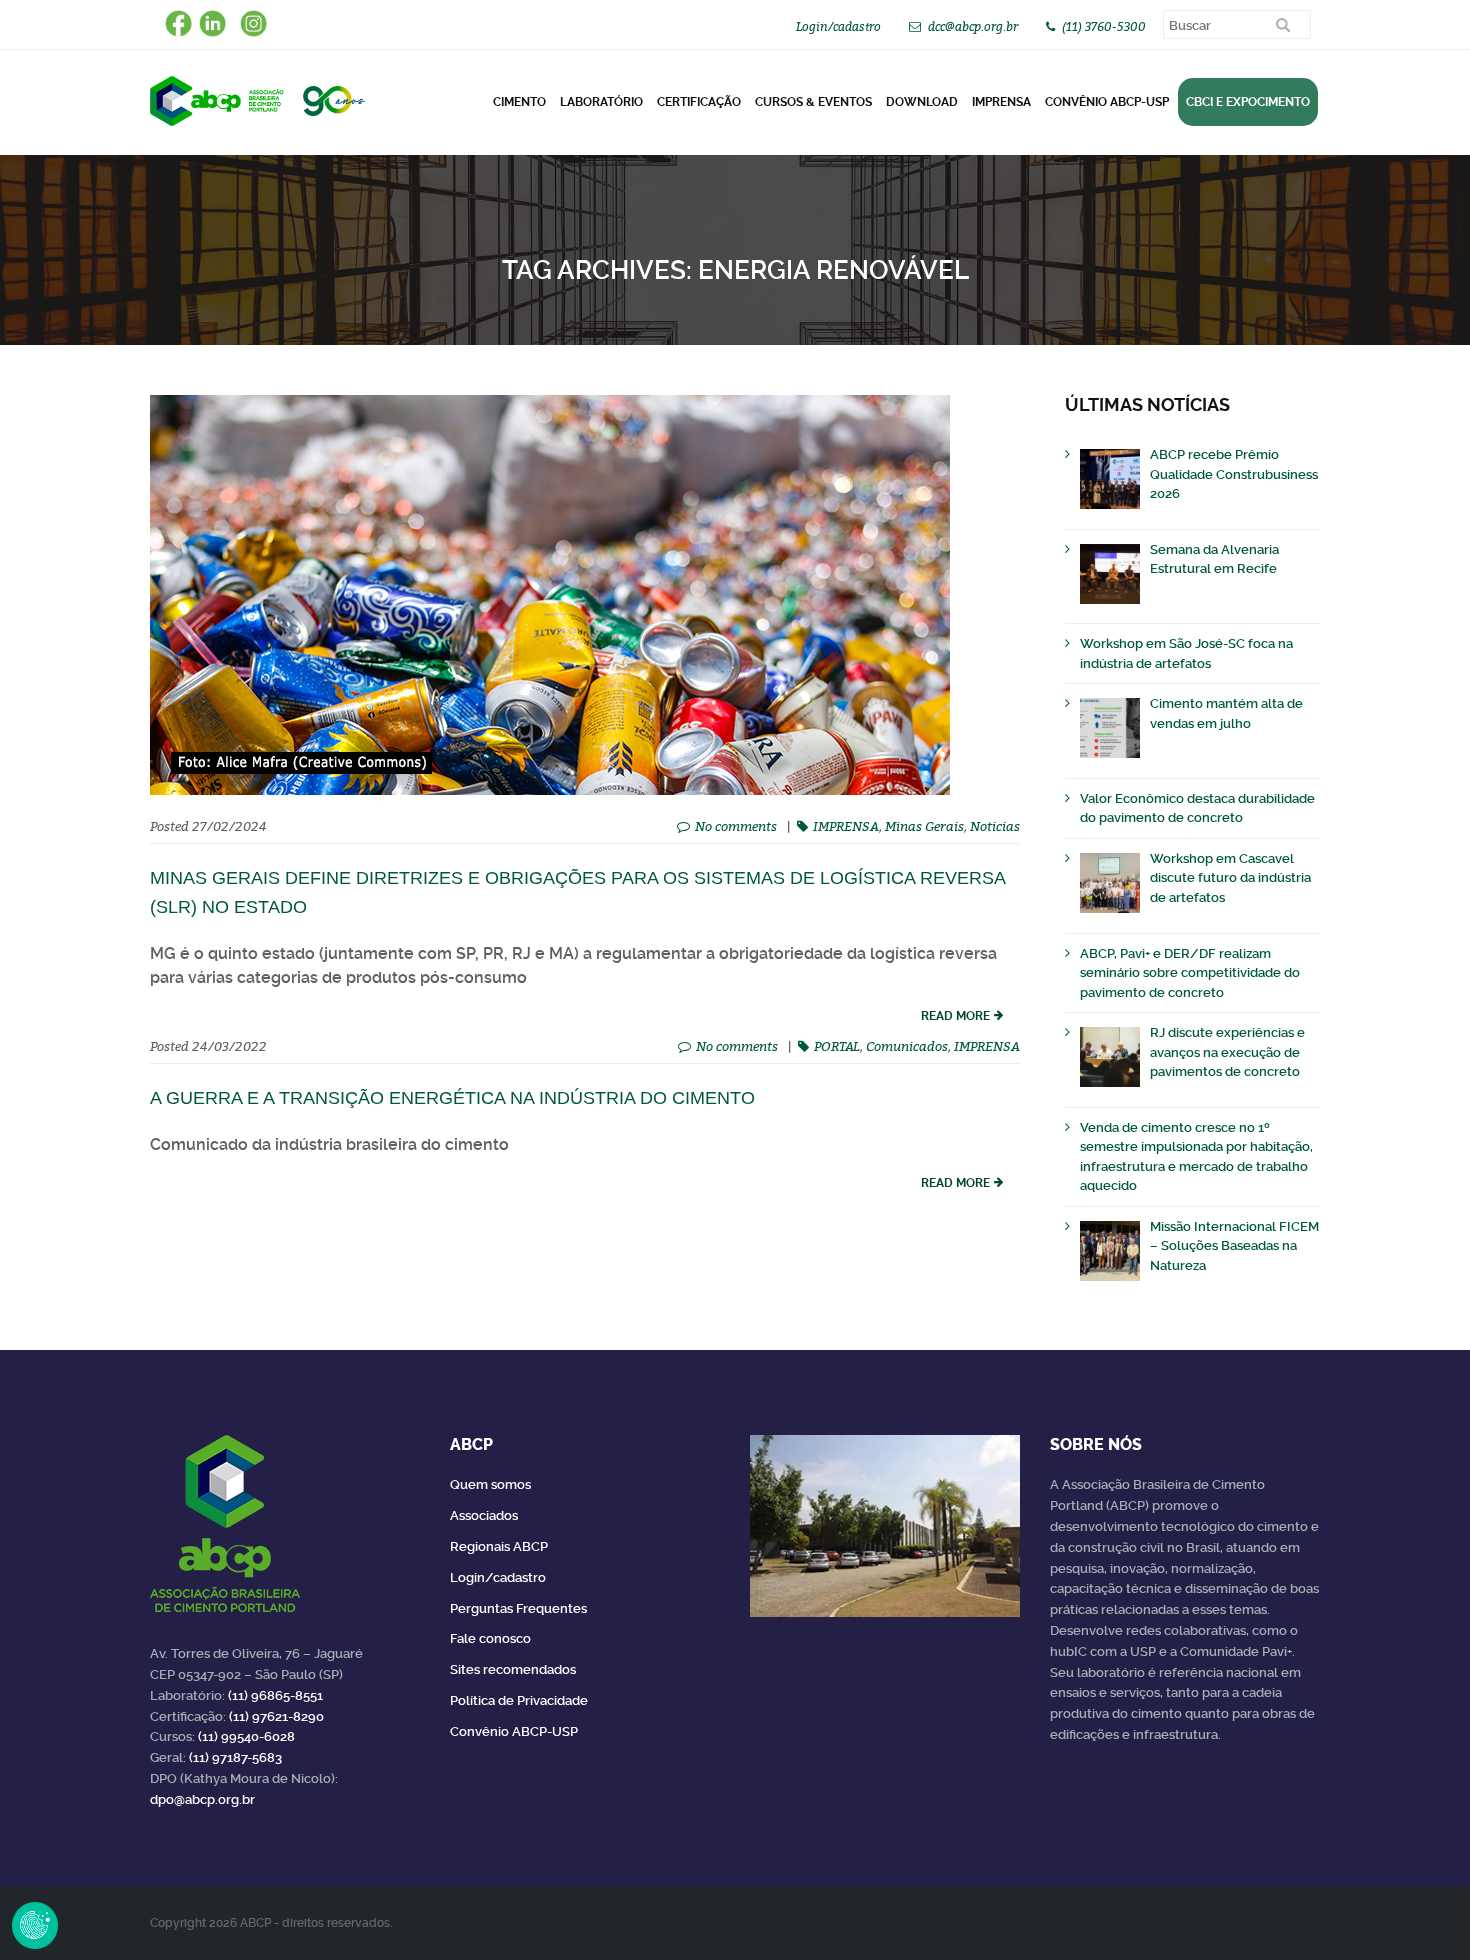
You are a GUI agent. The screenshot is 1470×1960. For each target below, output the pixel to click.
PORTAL (837, 1046)
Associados (484, 1515)
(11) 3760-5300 (1104, 26)
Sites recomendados (513, 1669)
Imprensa (1001, 102)
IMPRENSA (846, 826)
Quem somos (490, 1484)
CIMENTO (519, 102)
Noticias (995, 826)
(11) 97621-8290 (276, 1716)
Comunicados (907, 1046)
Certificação (699, 102)
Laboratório (601, 102)
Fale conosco (490, 1638)
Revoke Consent (35, 1925)
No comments (736, 826)
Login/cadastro (838, 26)
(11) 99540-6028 (246, 1736)
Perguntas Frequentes (518, 1608)
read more (955, 1016)
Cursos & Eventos (813, 102)
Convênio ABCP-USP (1107, 102)
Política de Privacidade (519, 1700)
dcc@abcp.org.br (973, 26)
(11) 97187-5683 (235, 1757)
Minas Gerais (924, 826)
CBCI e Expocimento (1248, 102)
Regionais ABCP (499, 1546)
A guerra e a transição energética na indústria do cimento (452, 1098)
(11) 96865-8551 (275, 1695)
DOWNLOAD (922, 102)
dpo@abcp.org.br (202, 1799)
